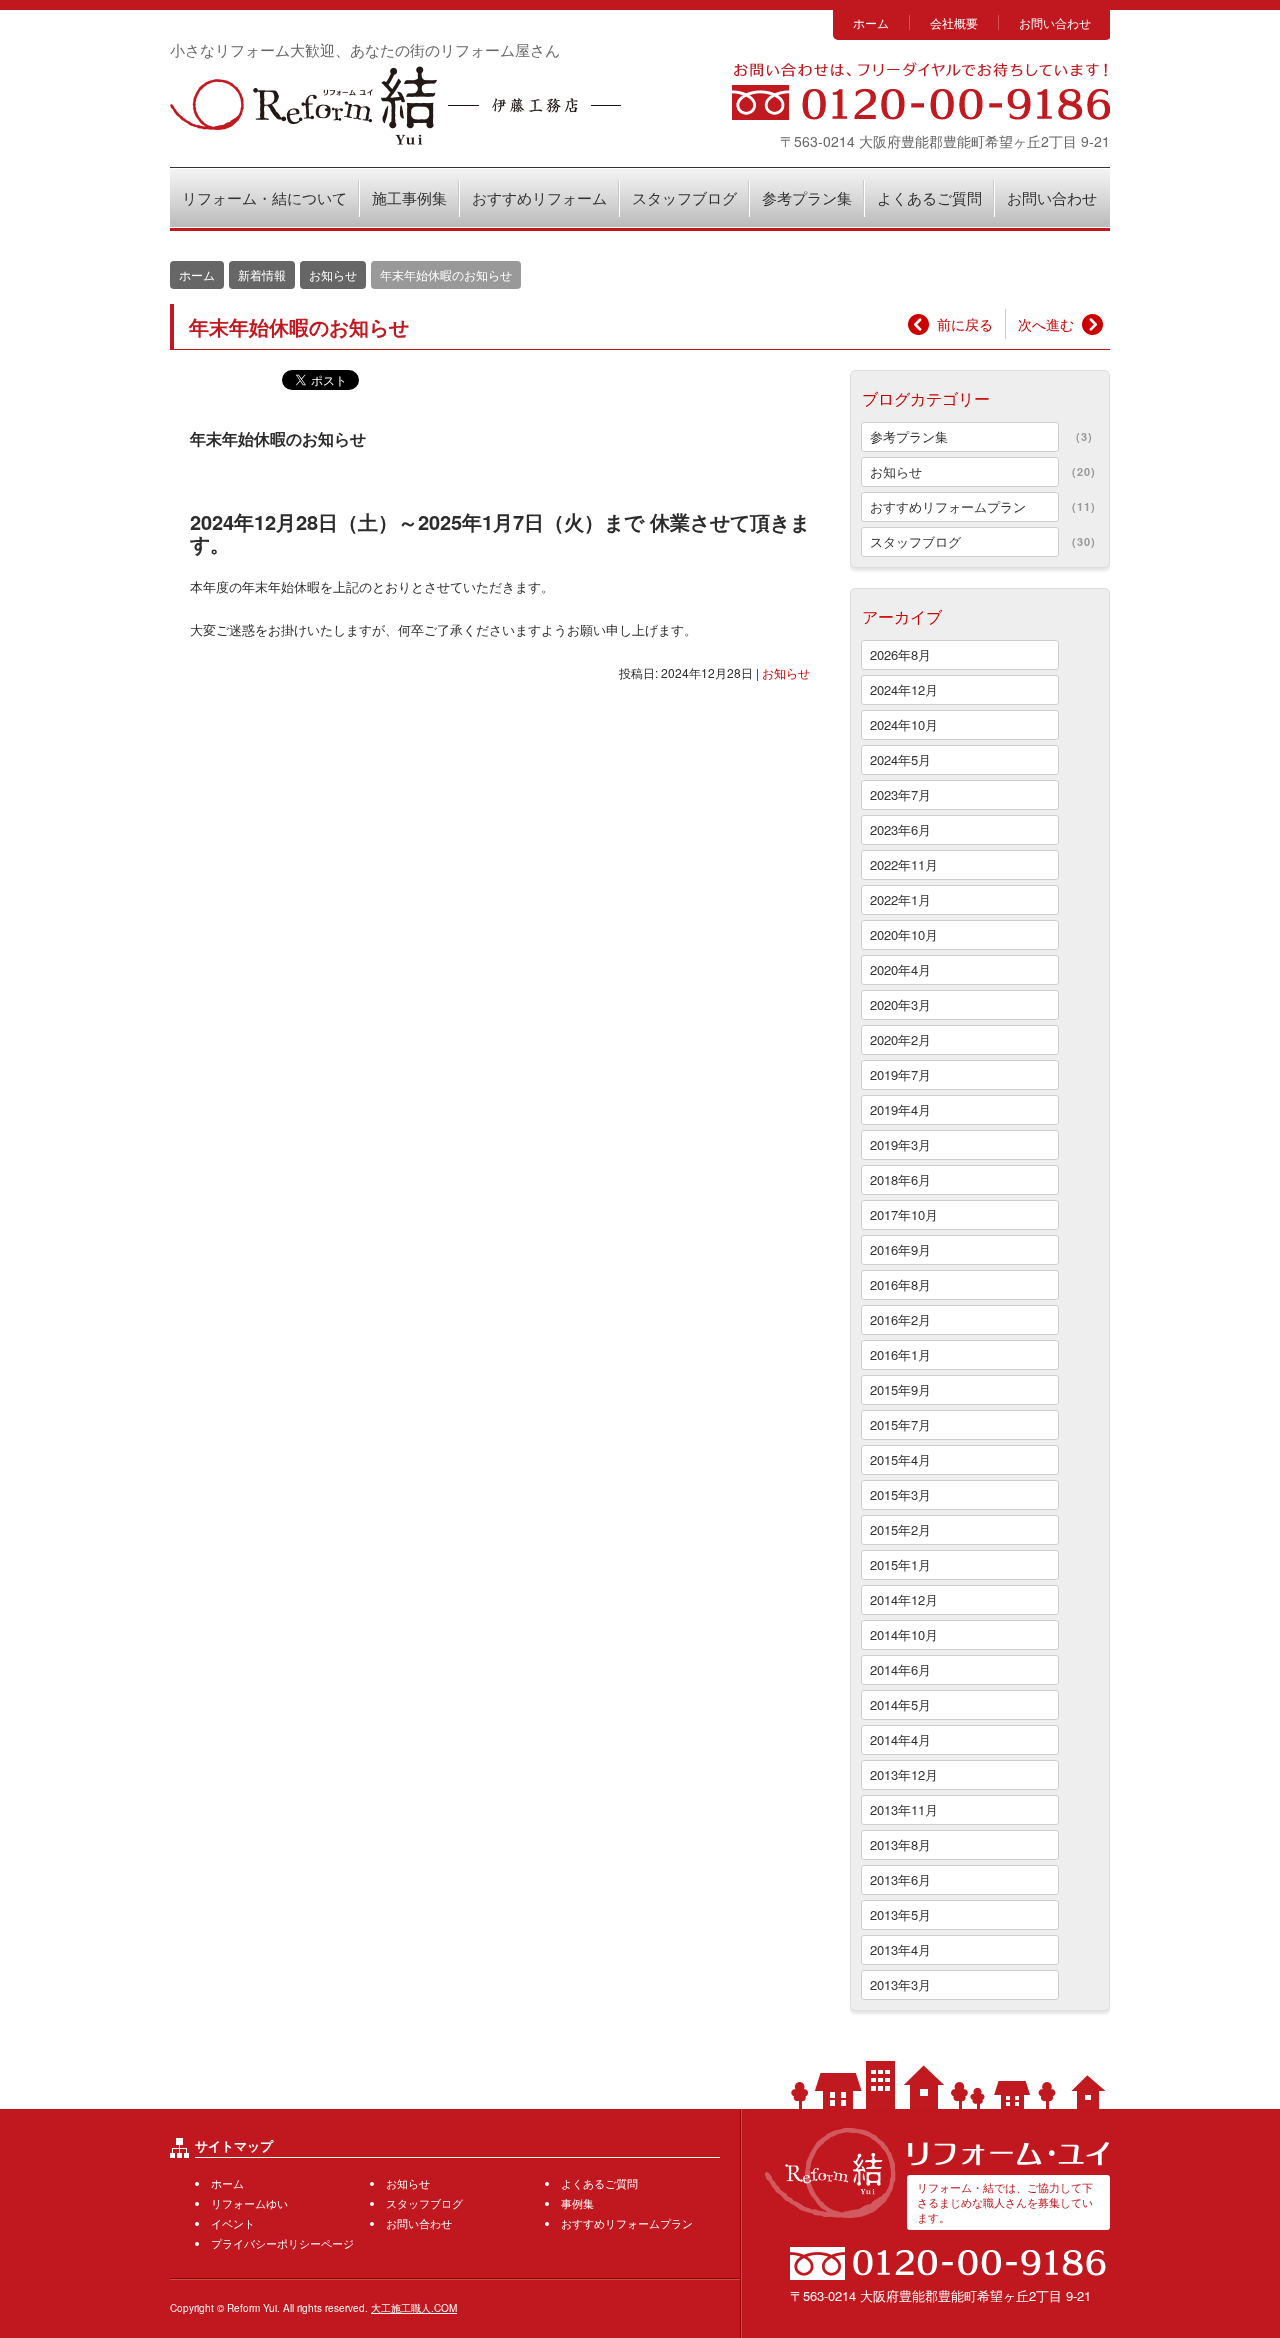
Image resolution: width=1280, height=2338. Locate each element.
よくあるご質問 (929, 197)
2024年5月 (900, 759)
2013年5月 (900, 1914)
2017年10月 (904, 1214)
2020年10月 (904, 934)
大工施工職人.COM (414, 2308)
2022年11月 (904, 864)
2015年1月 (900, 1564)
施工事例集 (409, 197)
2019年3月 (900, 1144)
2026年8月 (900, 654)
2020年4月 (900, 969)
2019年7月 (900, 1074)
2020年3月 (900, 1004)
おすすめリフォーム (539, 197)
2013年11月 (904, 1809)
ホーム (871, 22)
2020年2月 (900, 1039)
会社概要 (954, 22)
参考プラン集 (807, 197)
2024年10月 (904, 724)
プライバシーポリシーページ (282, 2243)
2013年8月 (900, 1844)
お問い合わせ (1055, 22)
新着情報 (262, 274)
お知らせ (786, 672)
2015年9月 (900, 1389)
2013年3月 (900, 1984)
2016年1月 (900, 1354)
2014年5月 (900, 1704)
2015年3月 (900, 1494)
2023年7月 (900, 794)
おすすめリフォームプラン (948, 506)
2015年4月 (900, 1459)
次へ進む (1046, 324)
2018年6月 (900, 1179)
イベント (233, 2223)
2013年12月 (904, 1774)
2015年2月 (900, 1529)
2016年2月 (900, 1319)
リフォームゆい (249, 2203)
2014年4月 (900, 1739)
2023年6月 (900, 829)
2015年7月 (900, 1424)
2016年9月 (900, 1249)
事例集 (577, 2203)
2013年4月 (900, 1949)
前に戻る (965, 324)
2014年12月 (904, 1599)
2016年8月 (900, 1284)
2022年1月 (900, 899)
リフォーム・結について (264, 197)
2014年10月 (904, 1634)
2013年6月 (900, 1879)
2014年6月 (900, 1669)
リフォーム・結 (395, 105)
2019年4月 (900, 1109)
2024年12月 (904, 689)
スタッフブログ (684, 197)
